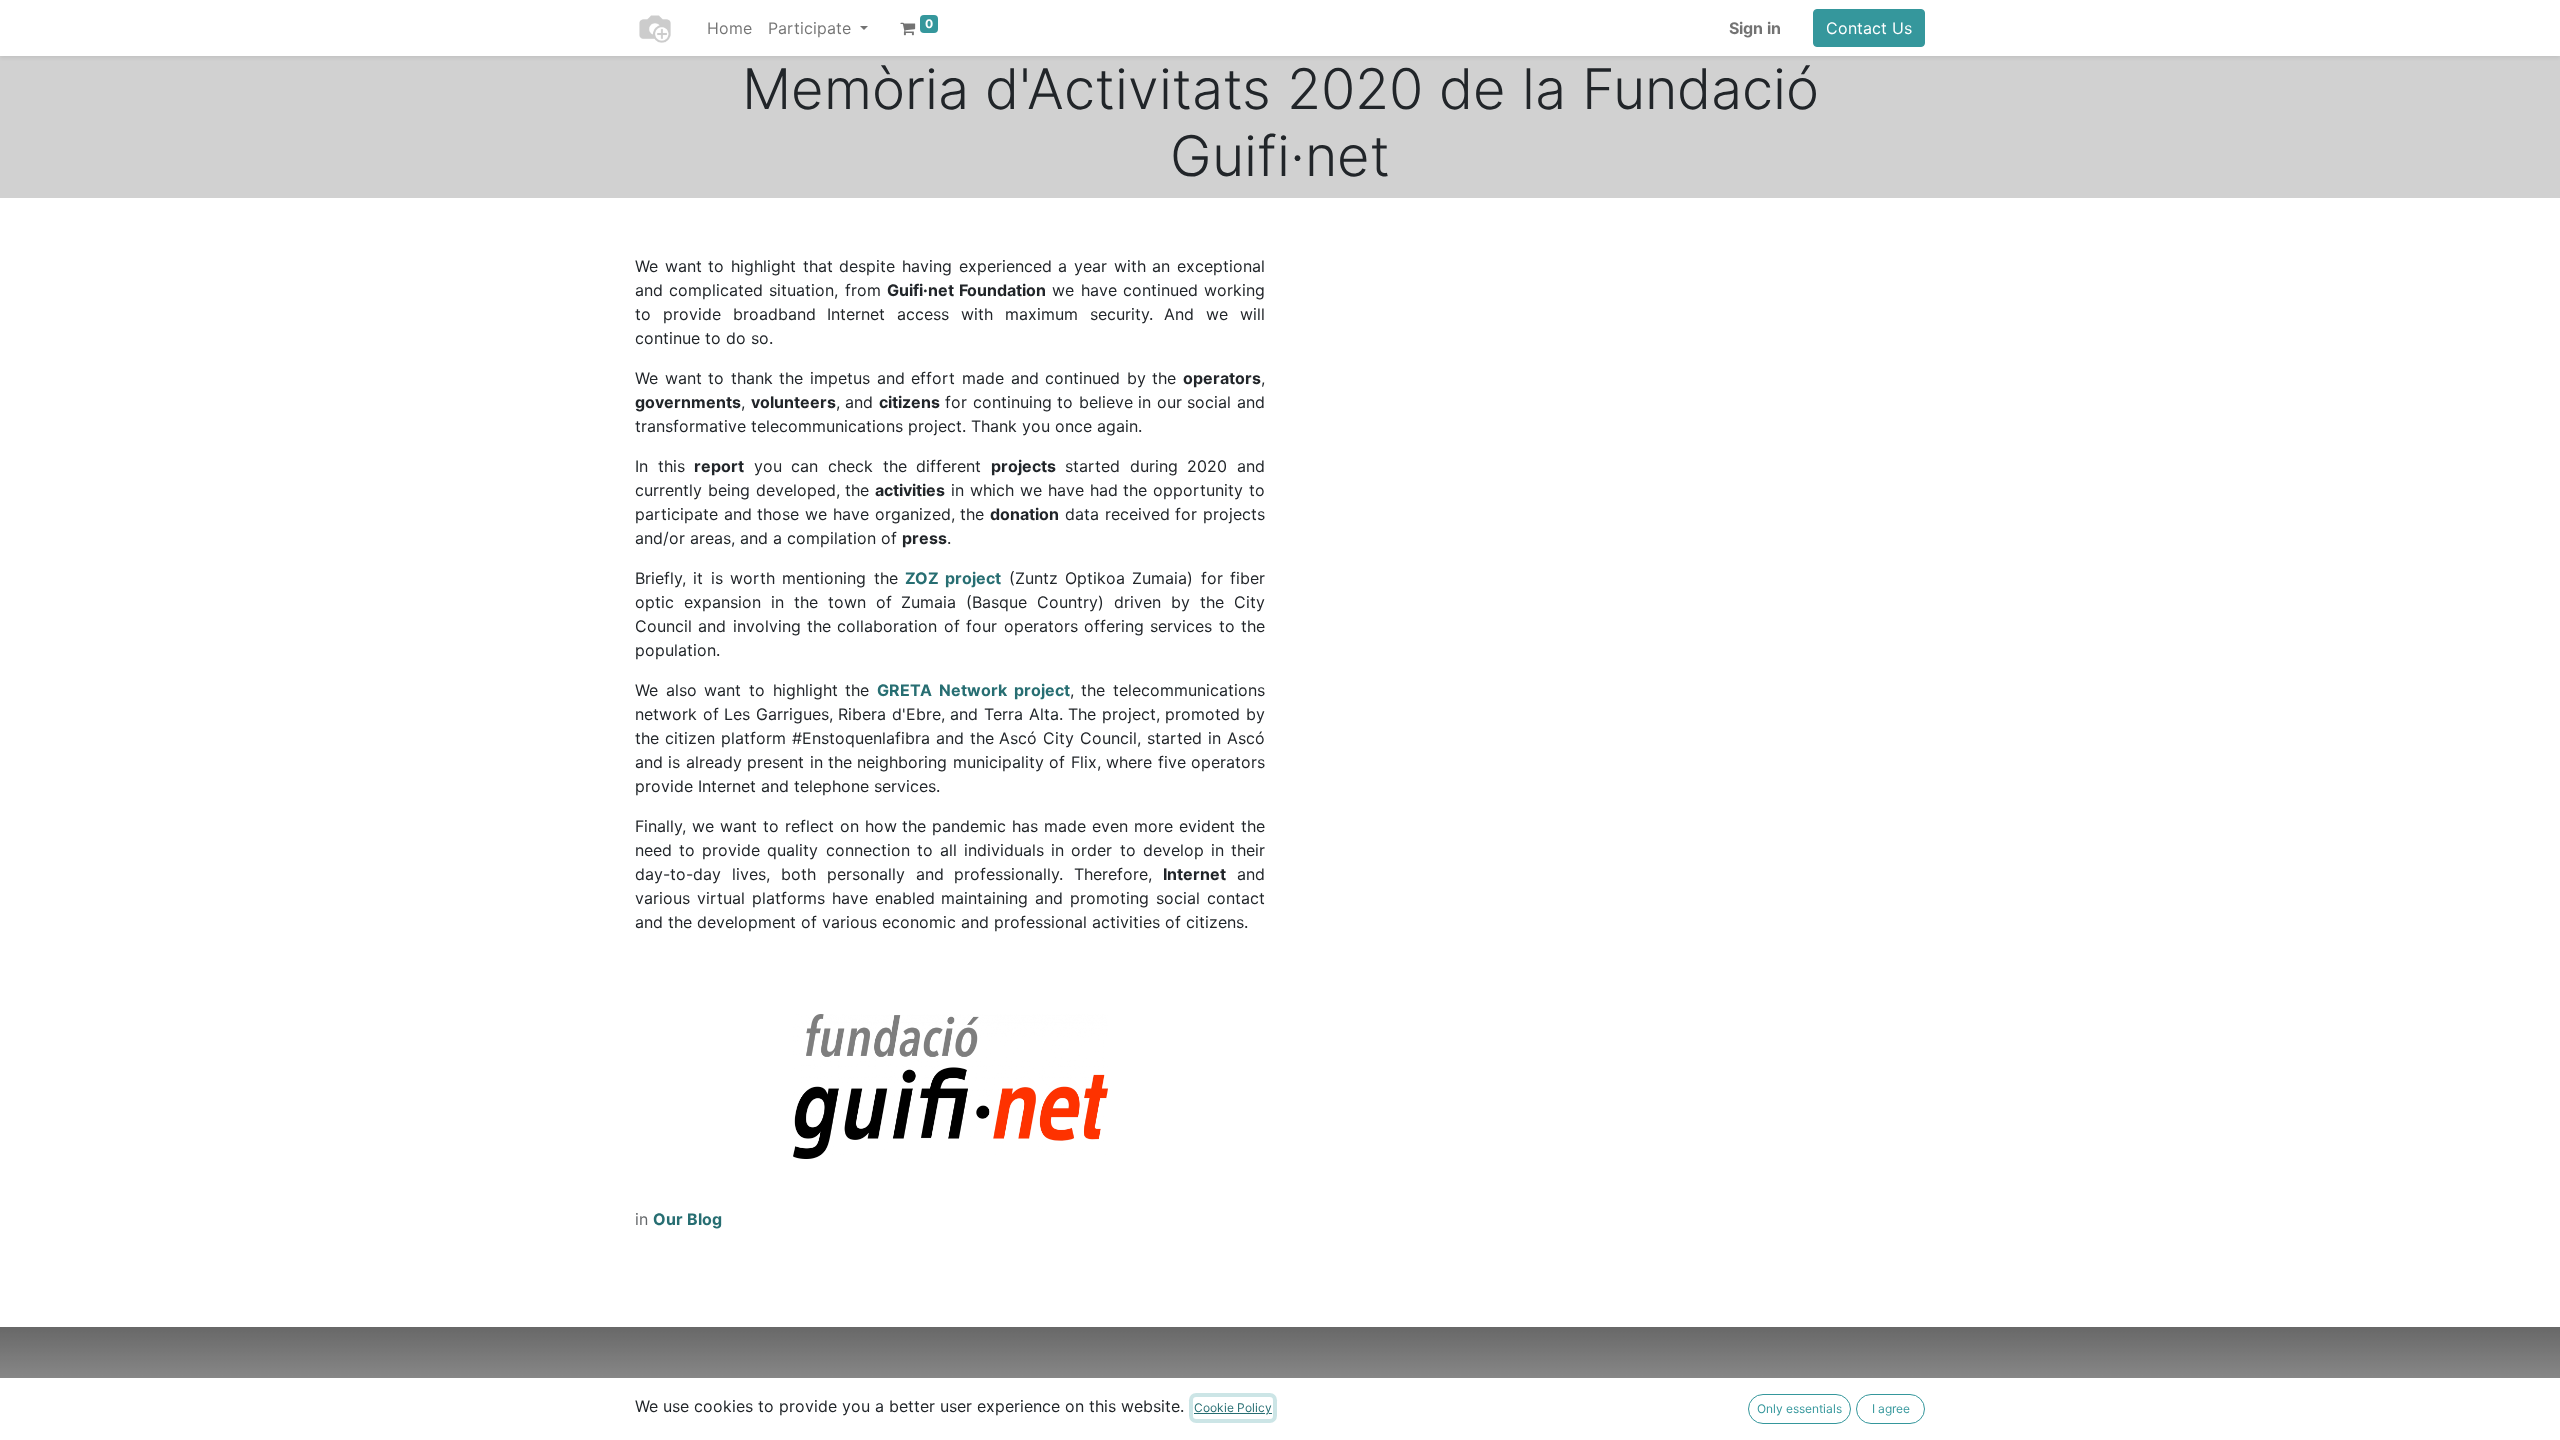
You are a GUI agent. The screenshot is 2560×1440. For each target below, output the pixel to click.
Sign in (1755, 28)
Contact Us (1869, 28)
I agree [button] (1891, 1408)
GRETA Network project (973, 690)
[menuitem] (729, 28)
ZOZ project (953, 578)
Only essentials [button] (1799, 1408)
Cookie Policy (1233, 1407)
